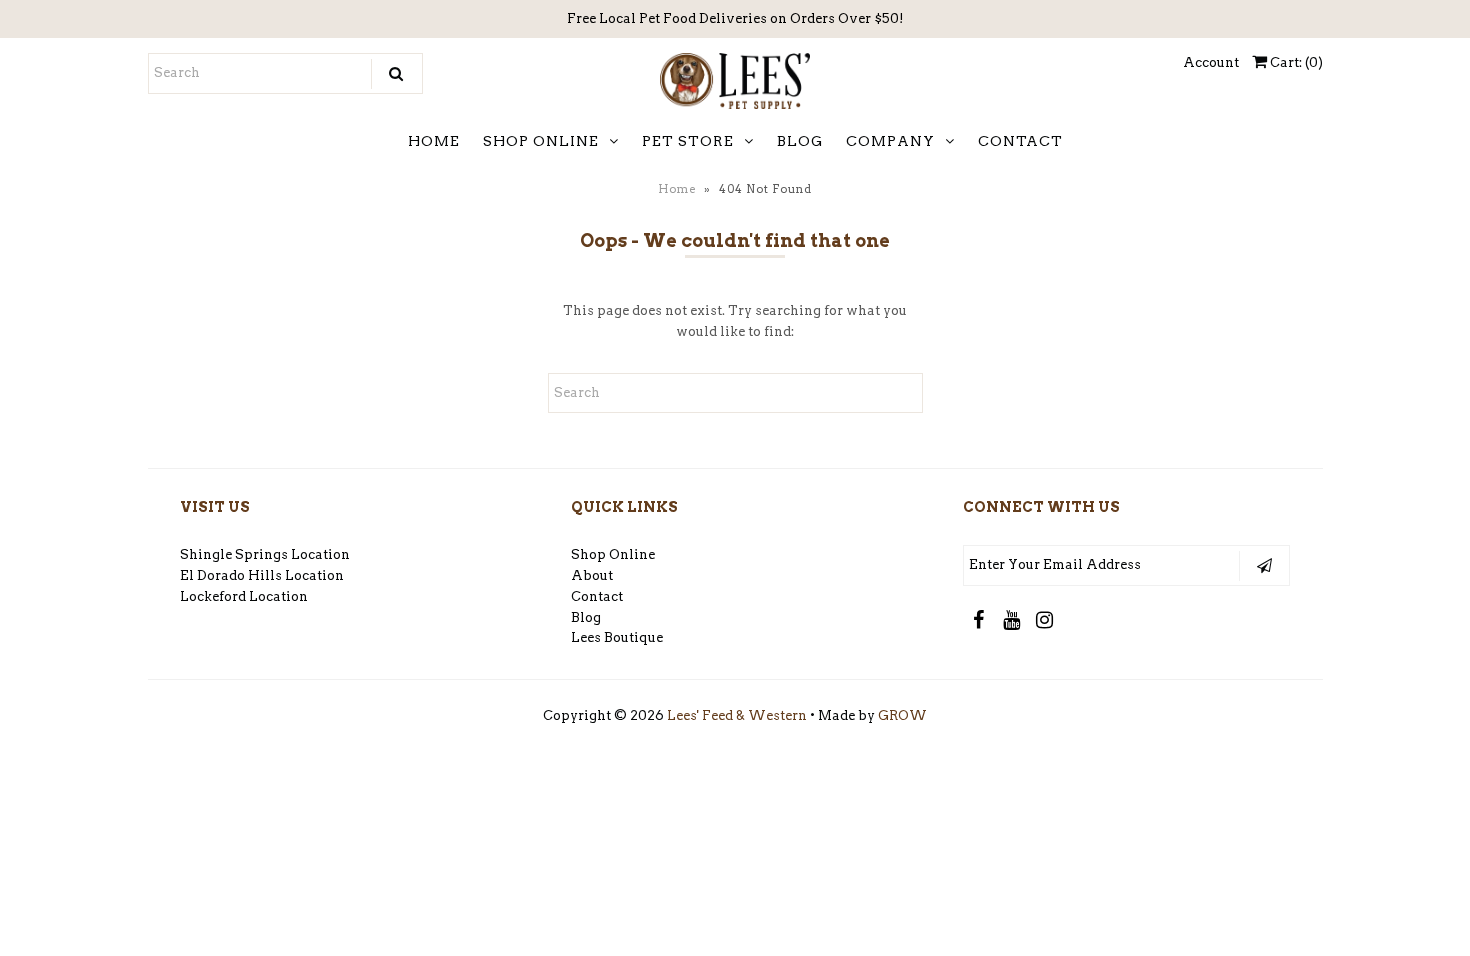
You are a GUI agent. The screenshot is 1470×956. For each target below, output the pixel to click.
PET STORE (688, 141)
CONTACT (1020, 141)
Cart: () (1295, 62)
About (592, 575)
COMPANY (890, 141)
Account (1211, 62)
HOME (434, 141)
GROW (902, 715)
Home (677, 189)
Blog (586, 617)
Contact (597, 596)
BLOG (800, 141)
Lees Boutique (617, 637)
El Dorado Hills (231, 575)
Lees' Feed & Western (737, 715)
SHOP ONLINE (541, 141)
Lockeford (214, 596)
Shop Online (613, 554)
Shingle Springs (234, 554)
